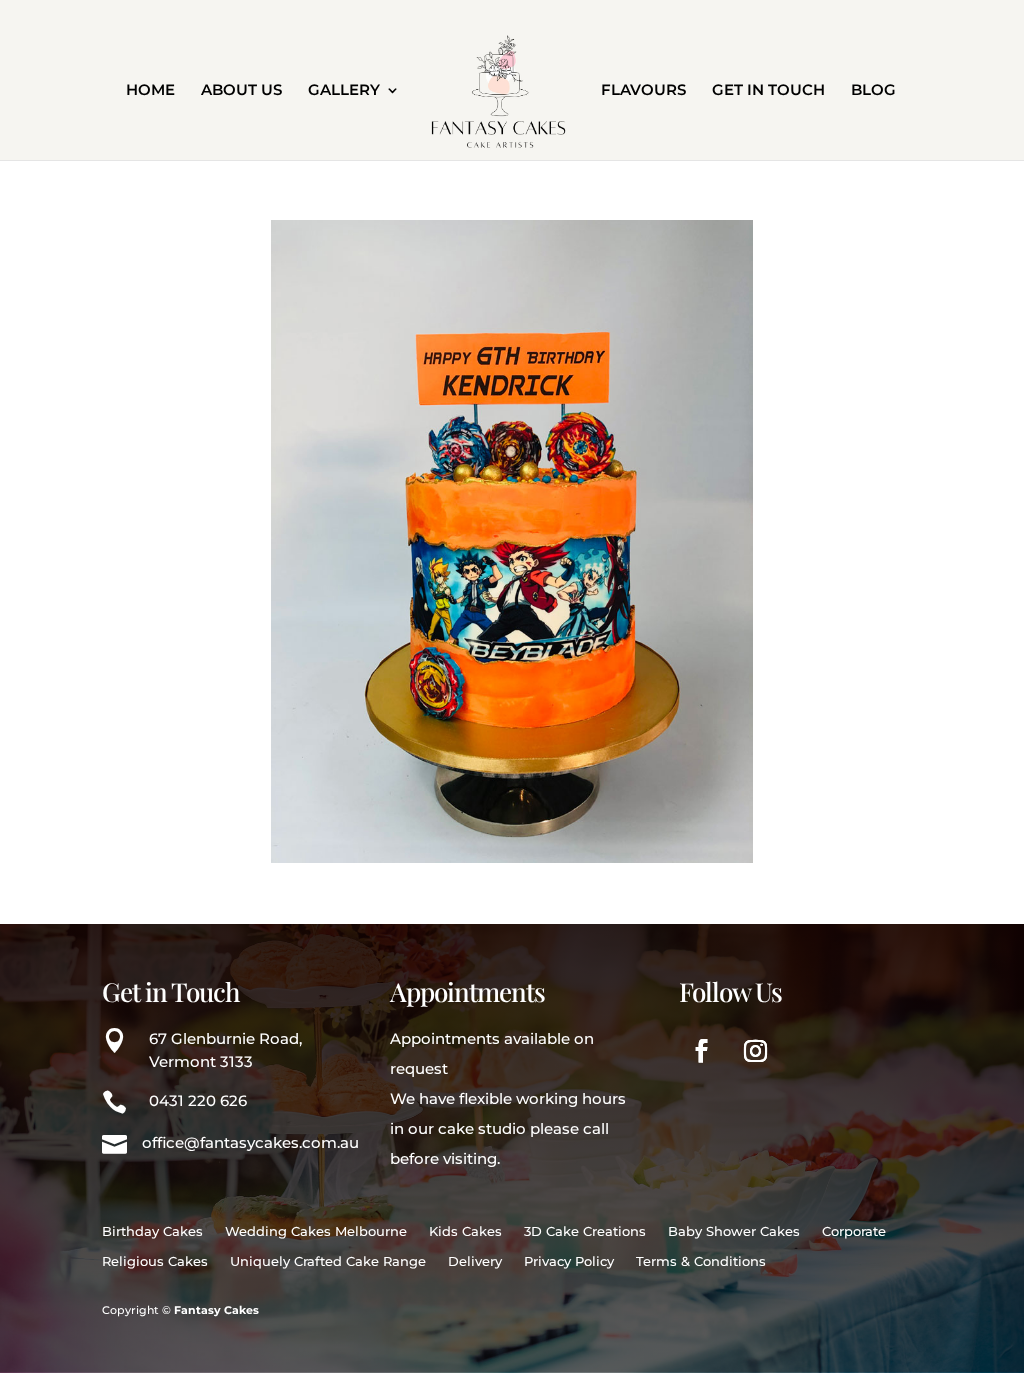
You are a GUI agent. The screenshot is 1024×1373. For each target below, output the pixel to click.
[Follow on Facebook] (702, 1051)
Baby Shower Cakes (734, 1231)
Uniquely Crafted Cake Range (328, 1261)
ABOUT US (241, 91)
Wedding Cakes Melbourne (316, 1231)
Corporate (854, 1231)
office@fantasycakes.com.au (250, 1142)
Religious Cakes (155, 1261)
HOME (150, 91)
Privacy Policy (569, 1261)
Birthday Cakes (152, 1231)
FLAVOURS (643, 91)
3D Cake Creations (585, 1231)
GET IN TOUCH (768, 91)
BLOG (873, 91)
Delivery (475, 1261)
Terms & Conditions (701, 1261)
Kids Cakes (465, 1231)
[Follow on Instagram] (756, 1051)
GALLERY (344, 91)
